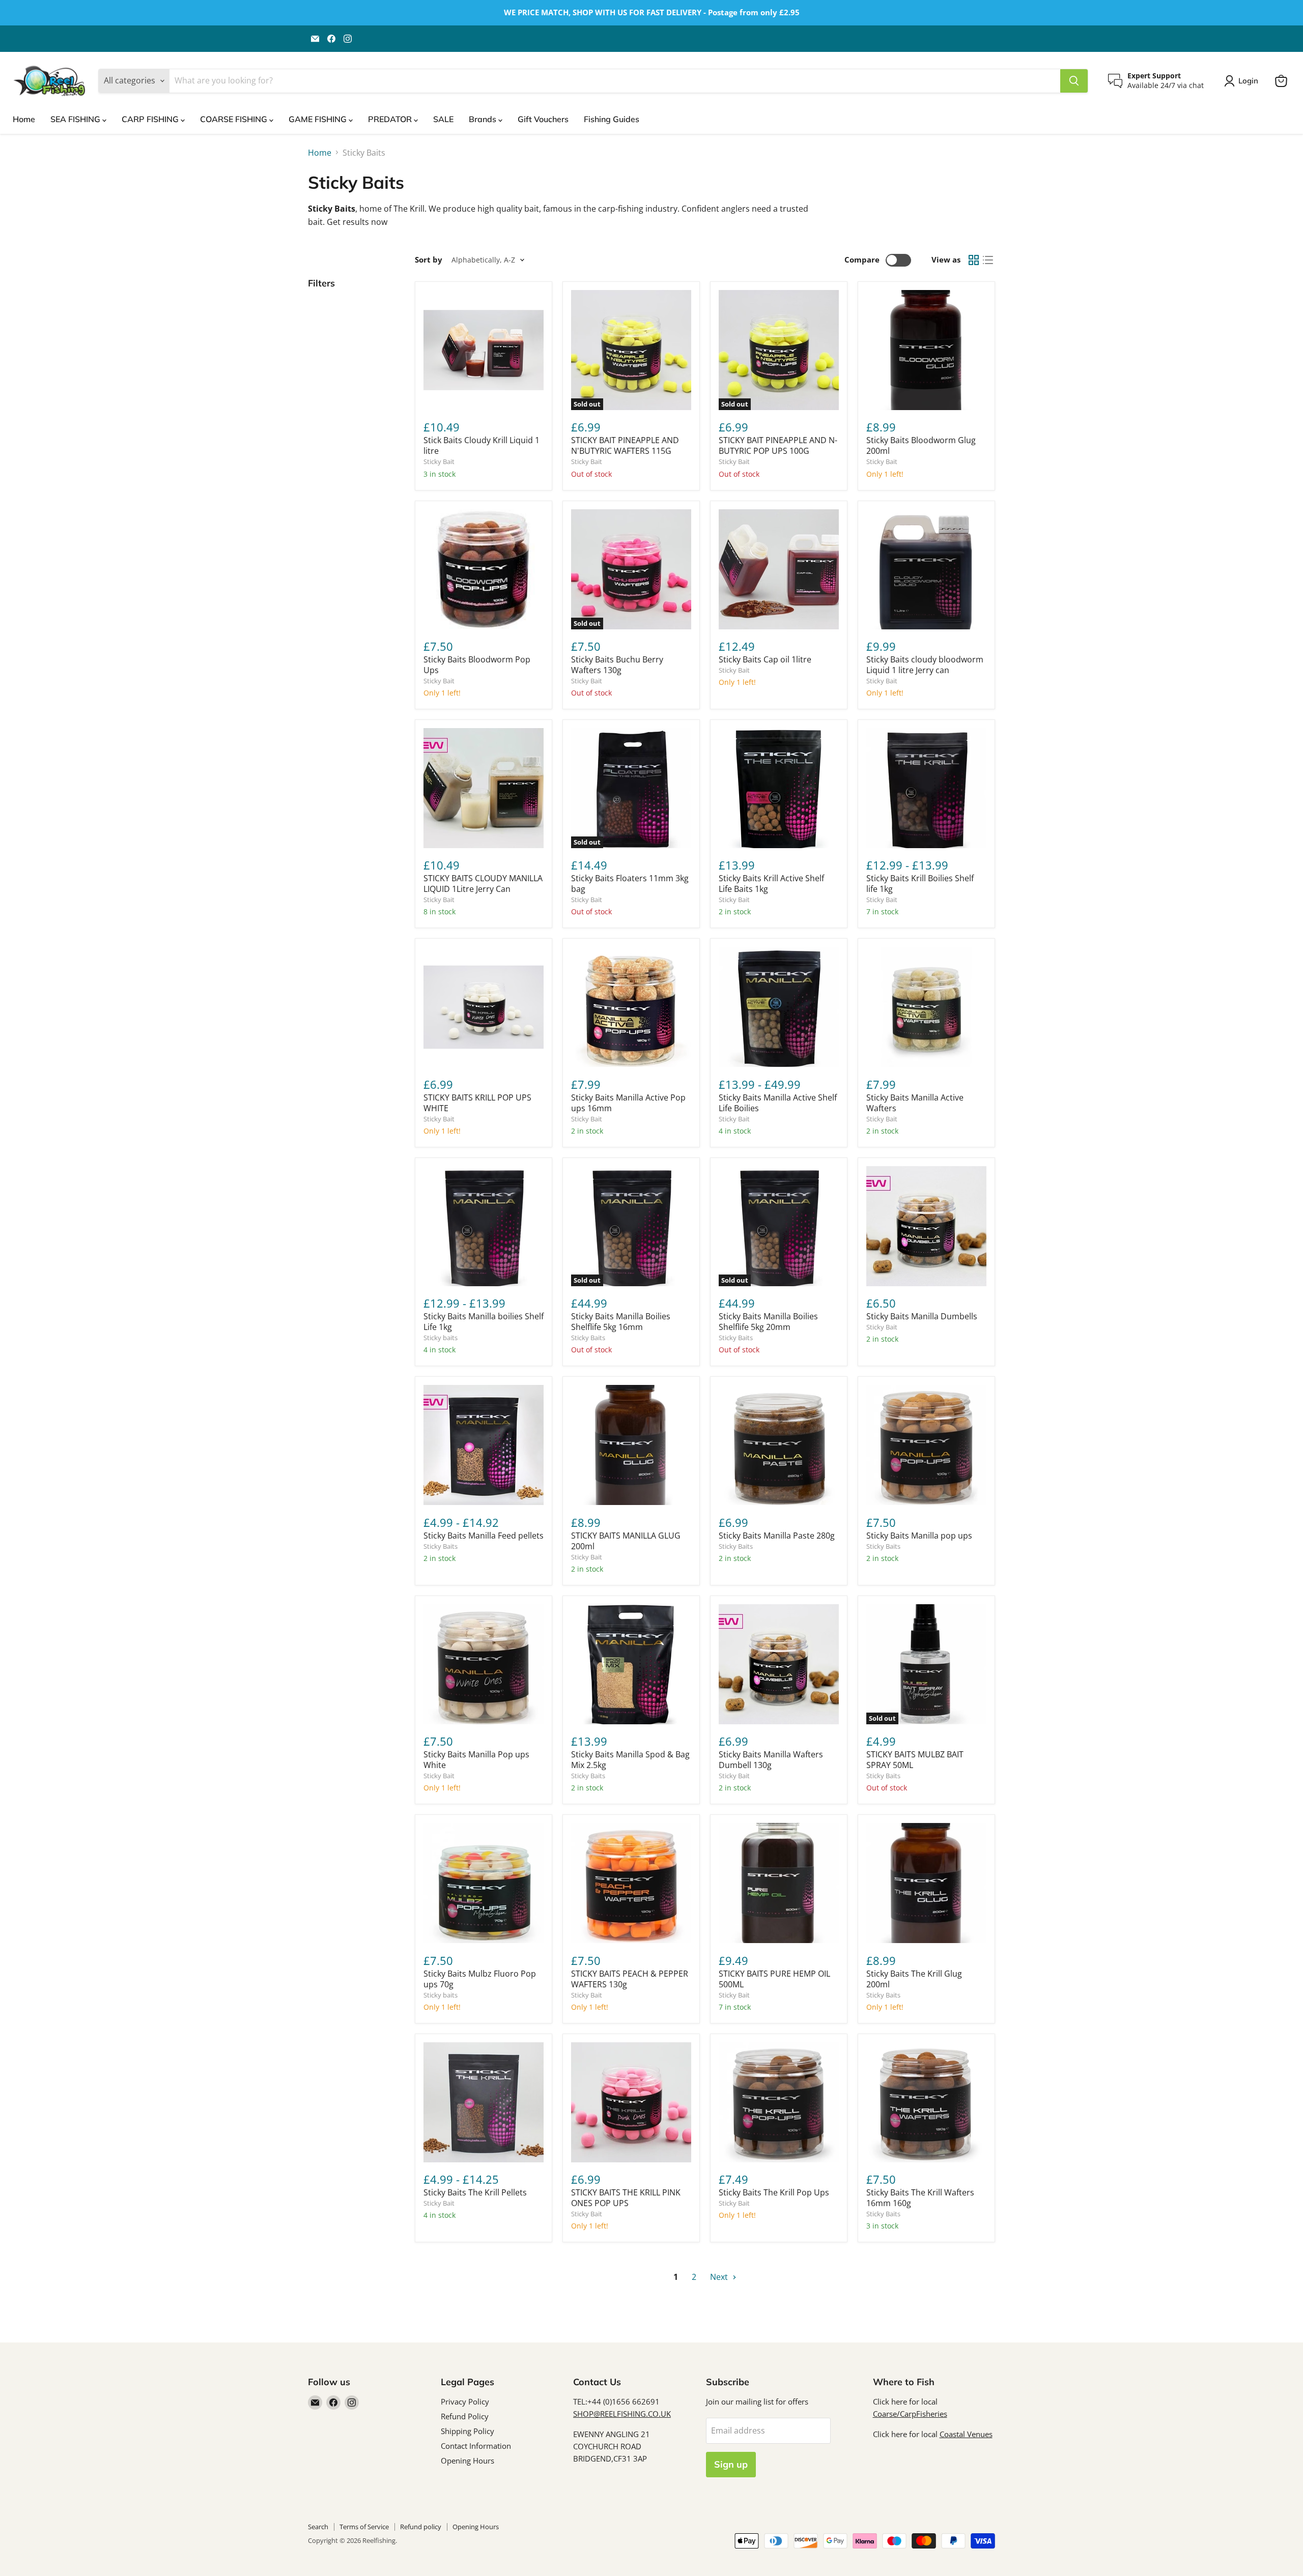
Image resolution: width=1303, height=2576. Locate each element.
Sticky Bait (439, 461)
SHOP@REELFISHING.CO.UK (622, 2414)
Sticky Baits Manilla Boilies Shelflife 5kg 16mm (621, 1322)
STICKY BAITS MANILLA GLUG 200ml (626, 1541)
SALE (443, 119)
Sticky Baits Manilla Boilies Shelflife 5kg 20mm (768, 1322)
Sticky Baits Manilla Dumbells (922, 1316)
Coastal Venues (966, 2434)
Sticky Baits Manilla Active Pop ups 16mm (628, 1103)
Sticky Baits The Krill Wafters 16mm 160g (920, 2198)
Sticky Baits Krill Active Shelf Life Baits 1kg (771, 884)
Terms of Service (364, 2527)
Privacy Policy (465, 2401)
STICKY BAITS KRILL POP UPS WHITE (477, 1103)
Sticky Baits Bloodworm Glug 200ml (921, 445)
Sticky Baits (588, 1338)
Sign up (731, 2464)
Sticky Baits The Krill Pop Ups (774, 2192)
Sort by (429, 260)
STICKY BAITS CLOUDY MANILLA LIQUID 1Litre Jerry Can (483, 884)
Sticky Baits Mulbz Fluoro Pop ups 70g (480, 1979)
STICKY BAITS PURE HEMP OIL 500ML (774, 1979)
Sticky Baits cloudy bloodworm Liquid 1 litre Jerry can (925, 665)
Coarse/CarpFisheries (910, 2414)
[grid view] (974, 260)
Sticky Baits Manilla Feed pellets (484, 1536)
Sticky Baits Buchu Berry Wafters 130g (617, 665)
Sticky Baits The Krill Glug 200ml (914, 1979)
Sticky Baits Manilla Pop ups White (476, 1760)
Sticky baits (441, 1338)
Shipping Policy (468, 2431)
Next (720, 2277)
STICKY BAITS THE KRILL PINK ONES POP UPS (626, 2198)
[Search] (1074, 81)
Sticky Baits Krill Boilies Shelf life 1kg (920, 884)
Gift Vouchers (543, 119)
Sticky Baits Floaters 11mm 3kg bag (630, 884)
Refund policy (421, 2527)
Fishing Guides (612, 119)
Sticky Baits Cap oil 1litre (765, 659)
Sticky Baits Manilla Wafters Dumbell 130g (771, 1760)
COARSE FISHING (235, 119)
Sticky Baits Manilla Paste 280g (777, 1536)
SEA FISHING (76, 119)
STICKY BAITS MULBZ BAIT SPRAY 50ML (915, 1760)
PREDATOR (391, 119)
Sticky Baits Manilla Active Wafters (915, 1103)
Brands (484, 119)
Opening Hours (468, 2461)
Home (24, 119)
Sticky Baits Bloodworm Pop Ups (477, 665)
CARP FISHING (151, 119)
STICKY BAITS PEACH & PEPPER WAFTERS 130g (630, 1979)
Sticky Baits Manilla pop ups (919, 1536)
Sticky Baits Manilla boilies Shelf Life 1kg (484, 1322)
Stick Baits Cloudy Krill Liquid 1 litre (481, 445)
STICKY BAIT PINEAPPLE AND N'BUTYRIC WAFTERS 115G (625, 445)
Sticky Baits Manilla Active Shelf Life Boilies (778, 1103)
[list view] (988, 260)
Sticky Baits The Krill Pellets (475, 2192)
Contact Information (476, 2446)
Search (318, 2527)
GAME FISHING (319, 119)
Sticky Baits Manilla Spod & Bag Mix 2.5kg (630, 1760)
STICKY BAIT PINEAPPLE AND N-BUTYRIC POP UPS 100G (778, 445)
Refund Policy (465, 2416)
